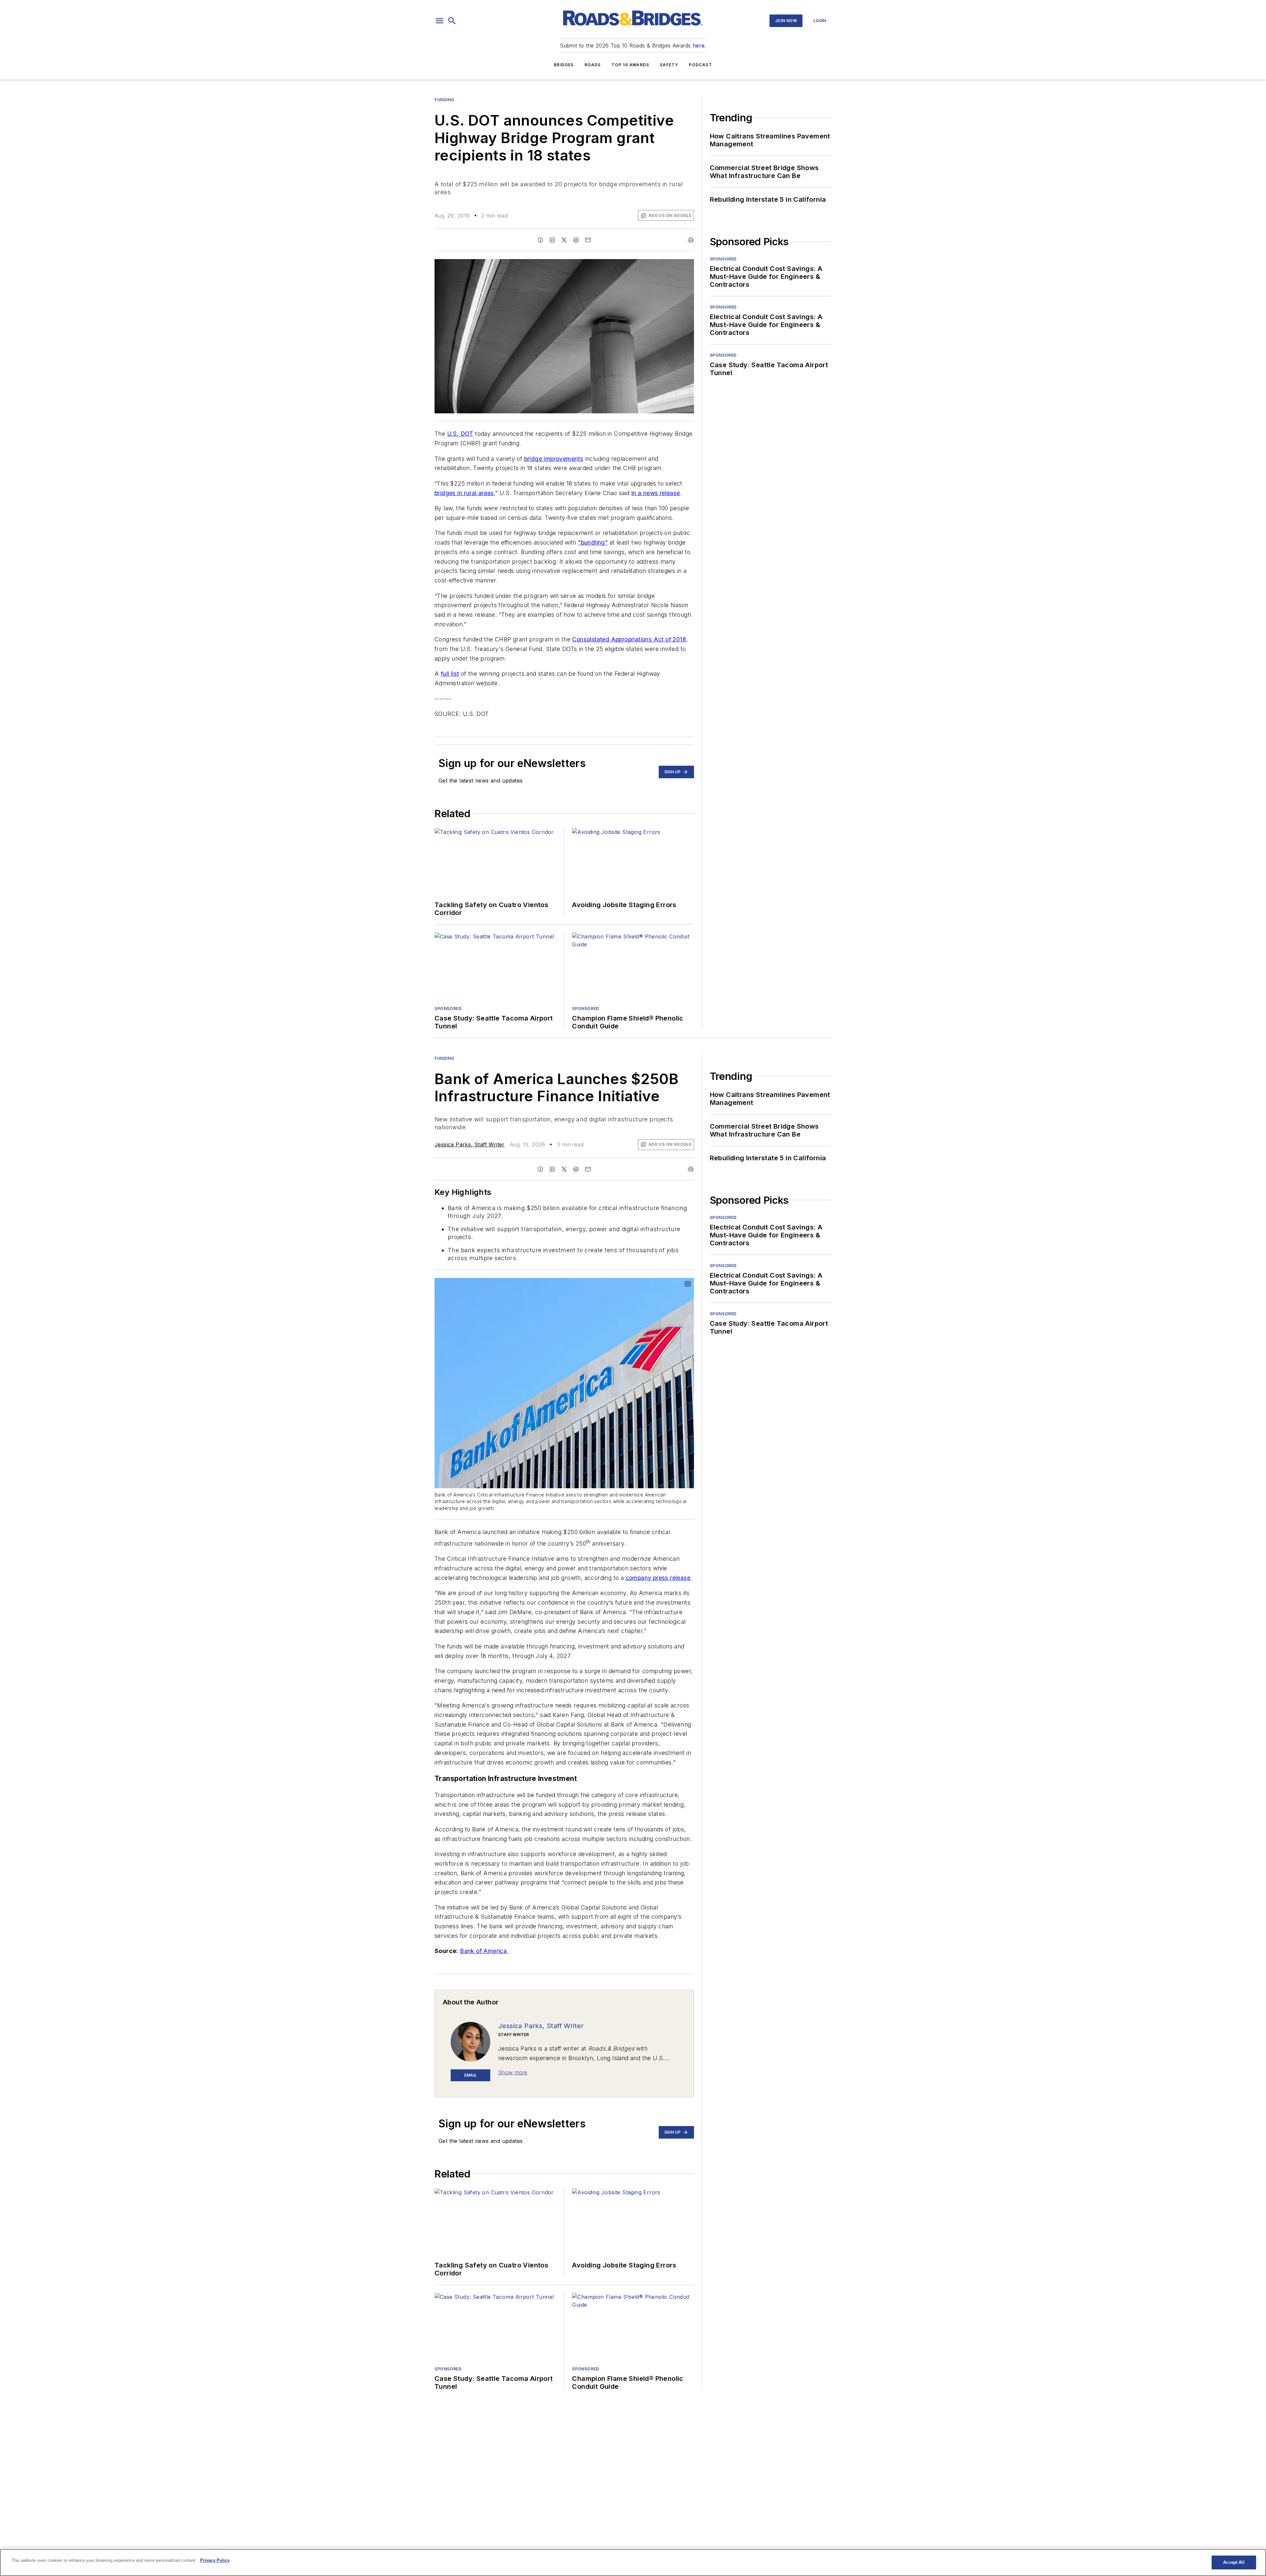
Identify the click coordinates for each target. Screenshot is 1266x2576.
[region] (633, 2562)
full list (450, 674)
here (699, 45)
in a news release (656, 493)
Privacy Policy (215, 2560)
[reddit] (576, 240)
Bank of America (484, 1951)
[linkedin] (552, 240)
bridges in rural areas (464, 493)
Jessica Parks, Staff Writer (470, 1144)
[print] (691, 240)
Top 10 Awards (631, 65)
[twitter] (564, 240)
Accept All (1234, 2562)
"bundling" (593, 542)
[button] (439, 21)
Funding (444, 100)
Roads (593, 65)
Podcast (700, 65)
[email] (588, 240)
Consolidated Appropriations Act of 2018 (629, 639)
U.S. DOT (460, 434)
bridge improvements (554, 459)
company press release (658, 1578)
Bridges (564, 65)
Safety (669, 65)
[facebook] (540, 240)
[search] (452, 21)
